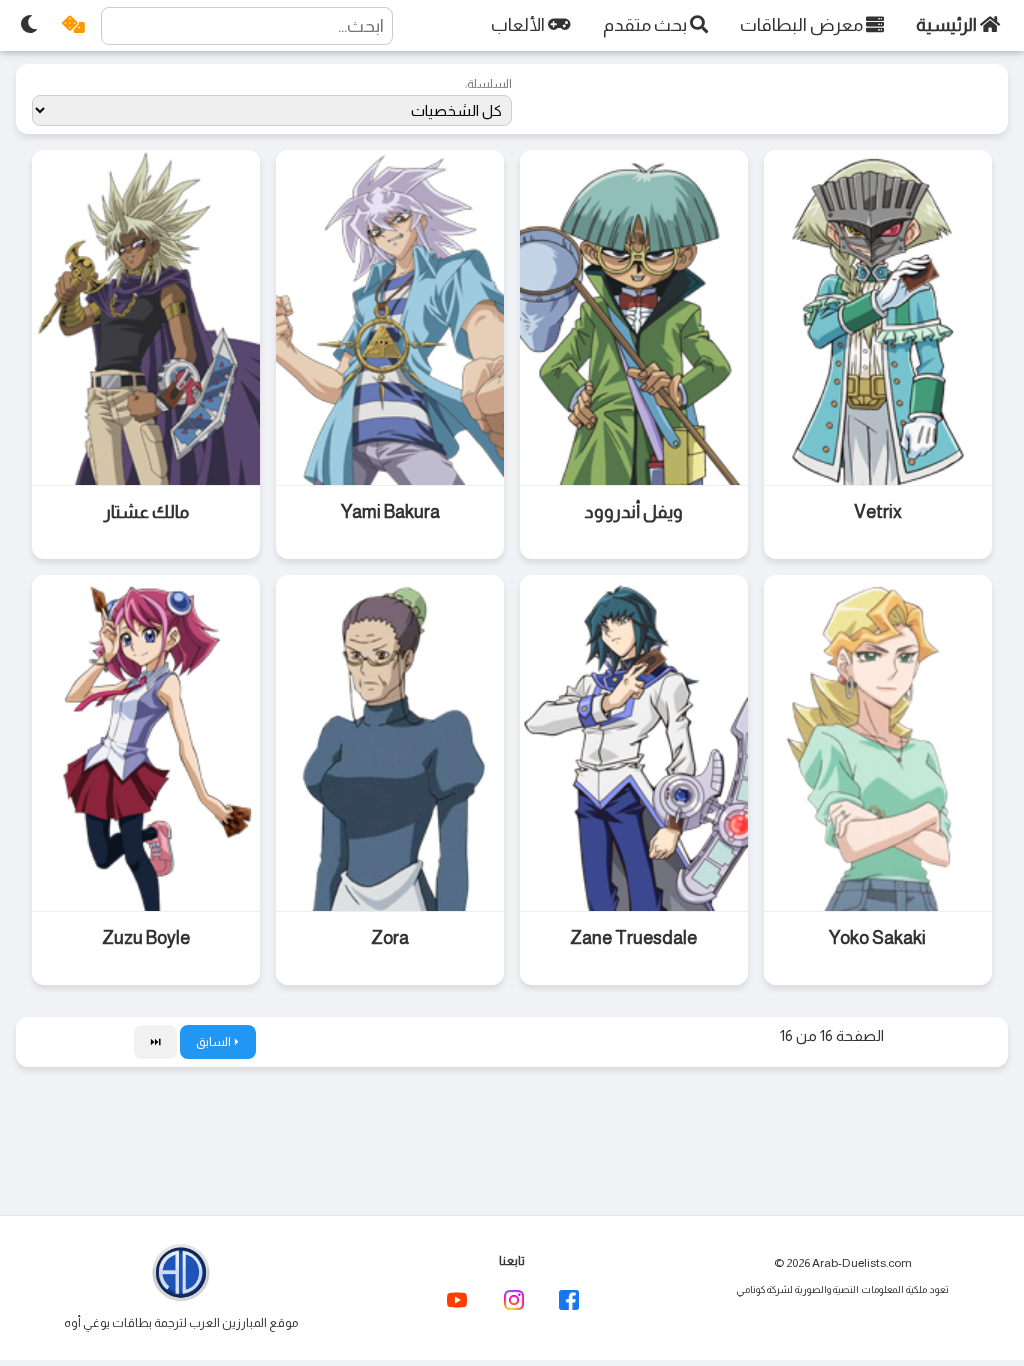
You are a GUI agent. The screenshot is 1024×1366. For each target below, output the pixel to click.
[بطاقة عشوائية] (73, 25)
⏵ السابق (218, 1042)
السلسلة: (488, 84)
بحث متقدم (646, 25)
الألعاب (519, 25)
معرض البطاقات (803, 25)
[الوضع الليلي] (29, 25)
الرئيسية (948, 25)
